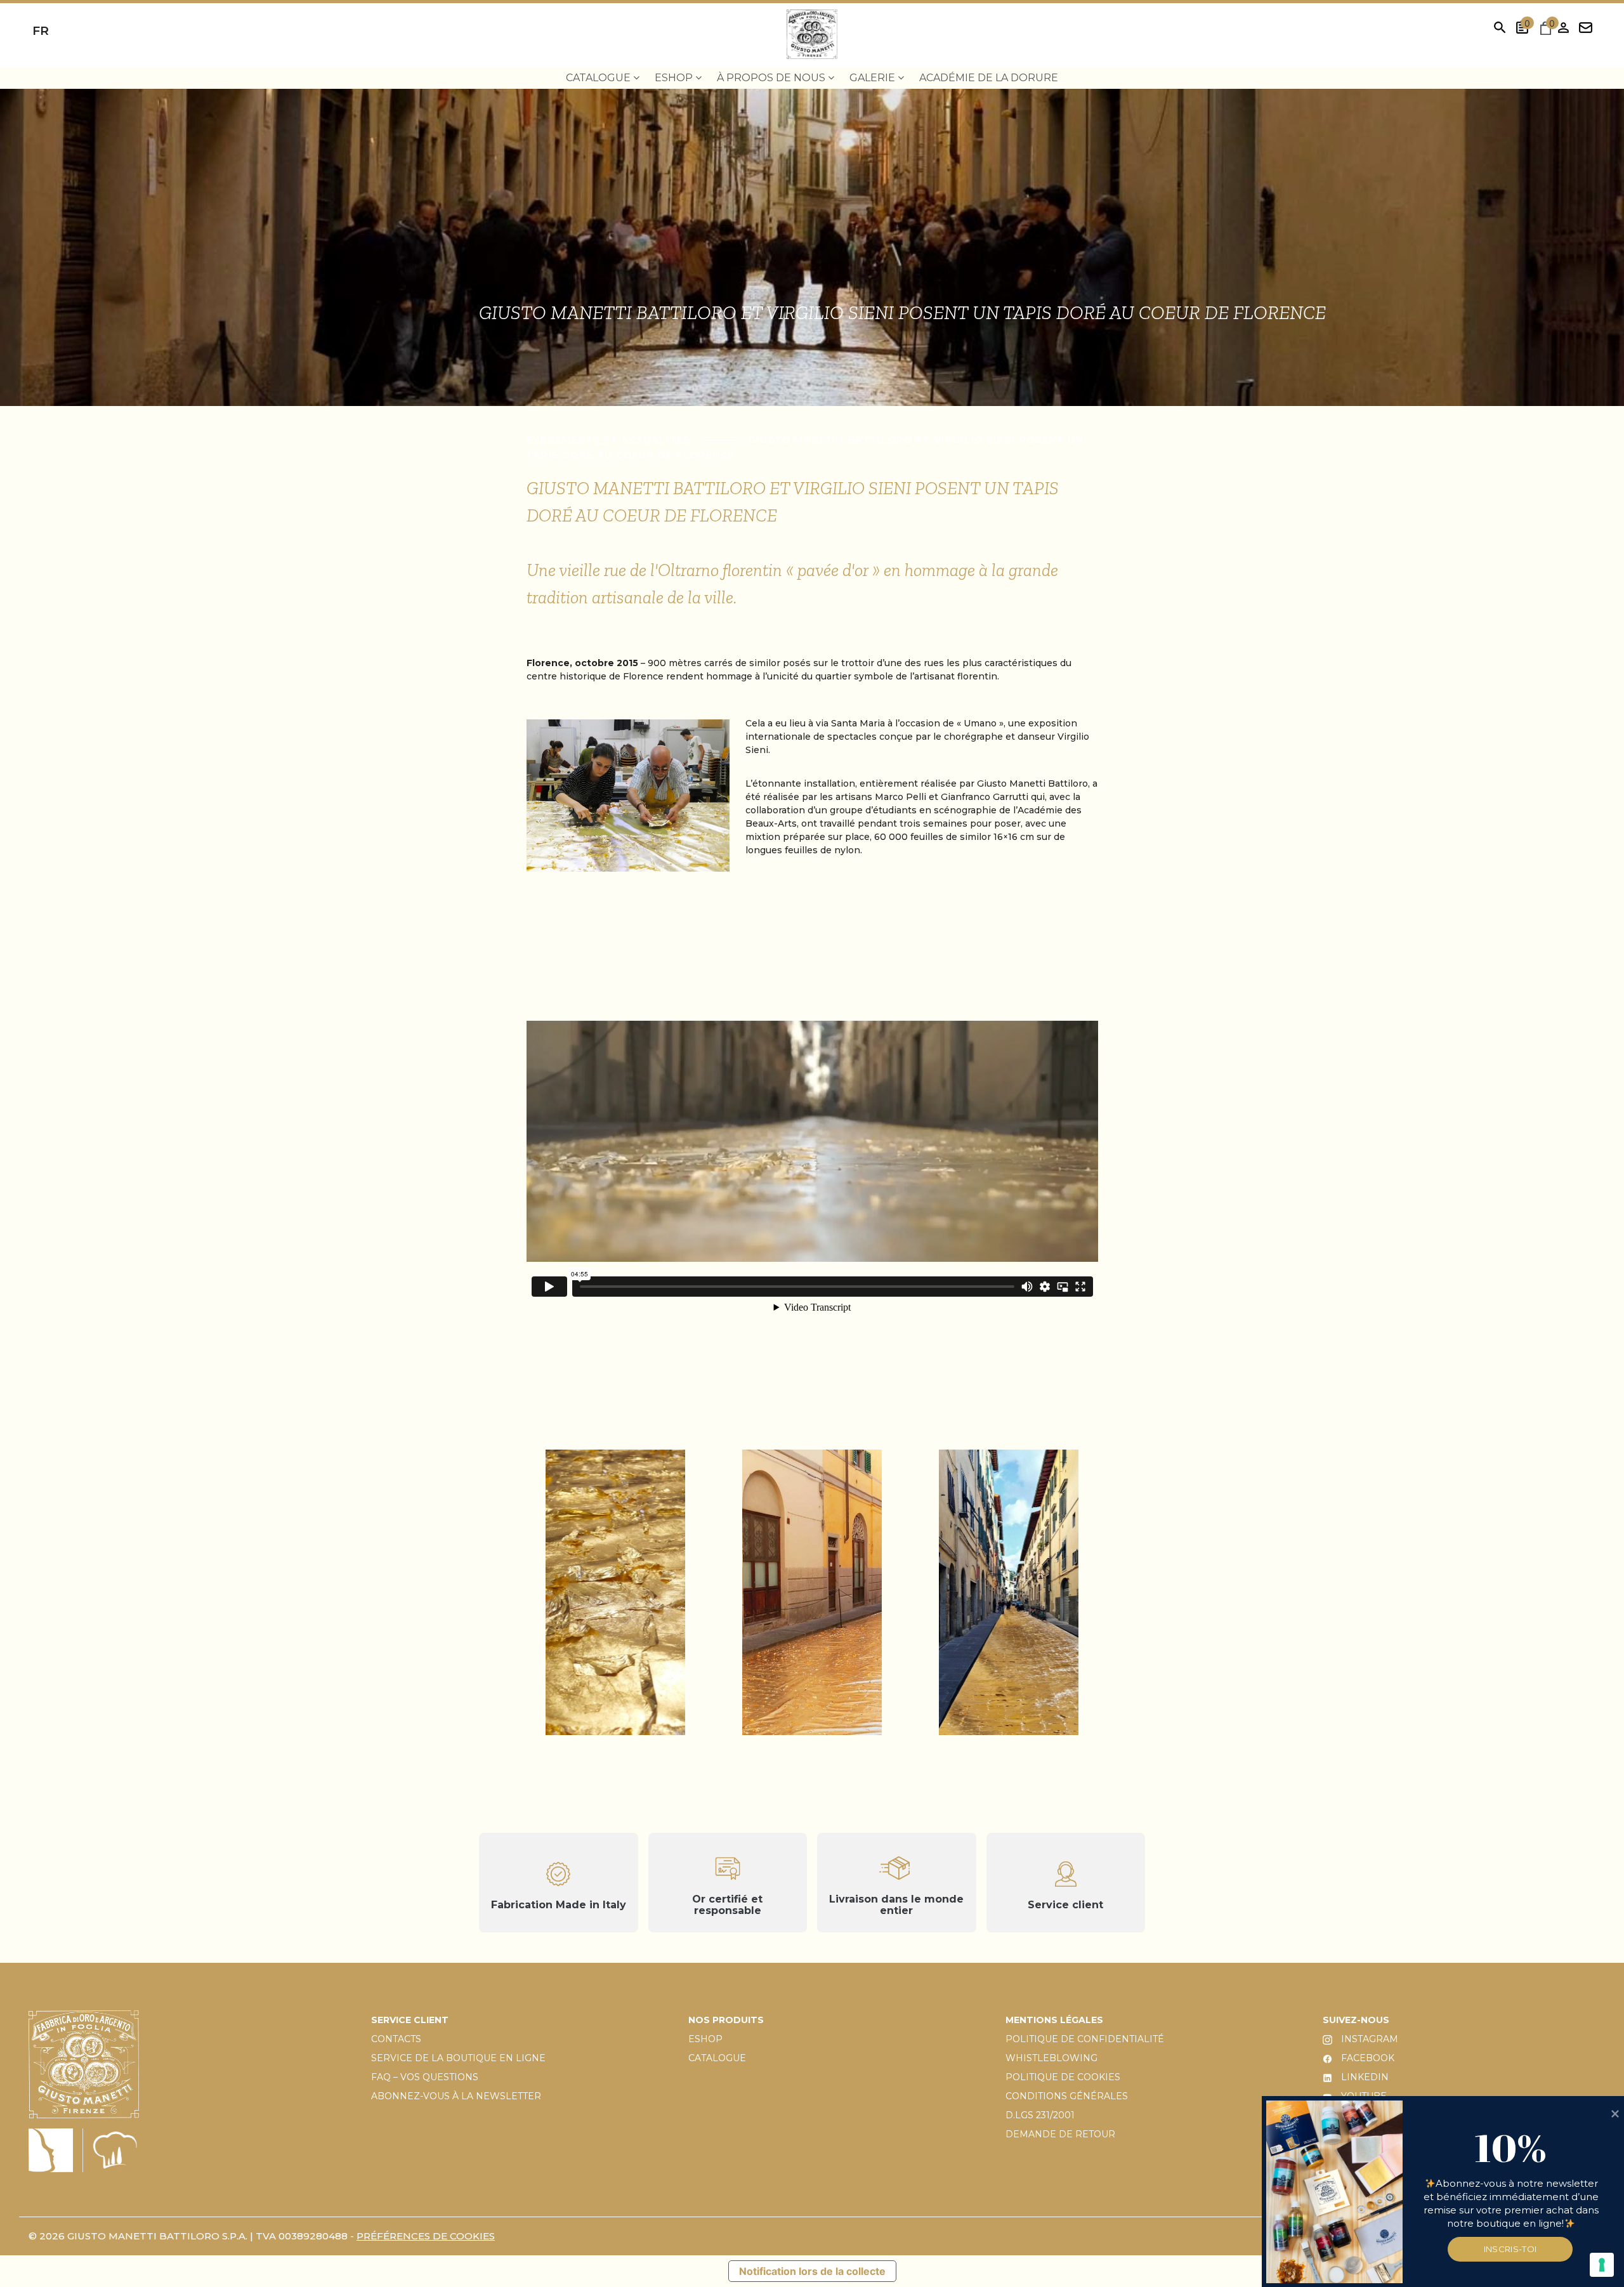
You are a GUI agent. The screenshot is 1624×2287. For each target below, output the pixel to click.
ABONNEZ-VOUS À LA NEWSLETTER (456, 2096)
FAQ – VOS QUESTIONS (425, 2077)
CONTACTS (396, 2039)
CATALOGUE (717, 2058)
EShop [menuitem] (675, 78)
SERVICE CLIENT (410, 2020)
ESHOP (705, 2039)
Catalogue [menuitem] (599, 78)
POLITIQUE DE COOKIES (1063, 2077)
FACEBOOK (1366, 2058)
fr (41, 31)
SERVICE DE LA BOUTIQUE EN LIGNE (458, 2058)
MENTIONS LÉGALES (1054, 2020)
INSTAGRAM (1368, 2039)
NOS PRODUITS (726, 2020)
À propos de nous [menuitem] (772, 78)
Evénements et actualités (611, 440)
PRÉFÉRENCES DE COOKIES (426, 2236)
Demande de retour (1060, 2134)
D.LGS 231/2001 (1040, 2115)
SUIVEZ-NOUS (1356, 2020)
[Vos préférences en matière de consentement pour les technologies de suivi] (1602, 2265)
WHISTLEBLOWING (1051, 2058)
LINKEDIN (1364, 2077)
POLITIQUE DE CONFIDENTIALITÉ (1085, 2039)
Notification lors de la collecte (812, 2271)
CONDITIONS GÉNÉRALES (1067, 2096)
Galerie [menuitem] (874, 78)
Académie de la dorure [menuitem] (989, 78)
